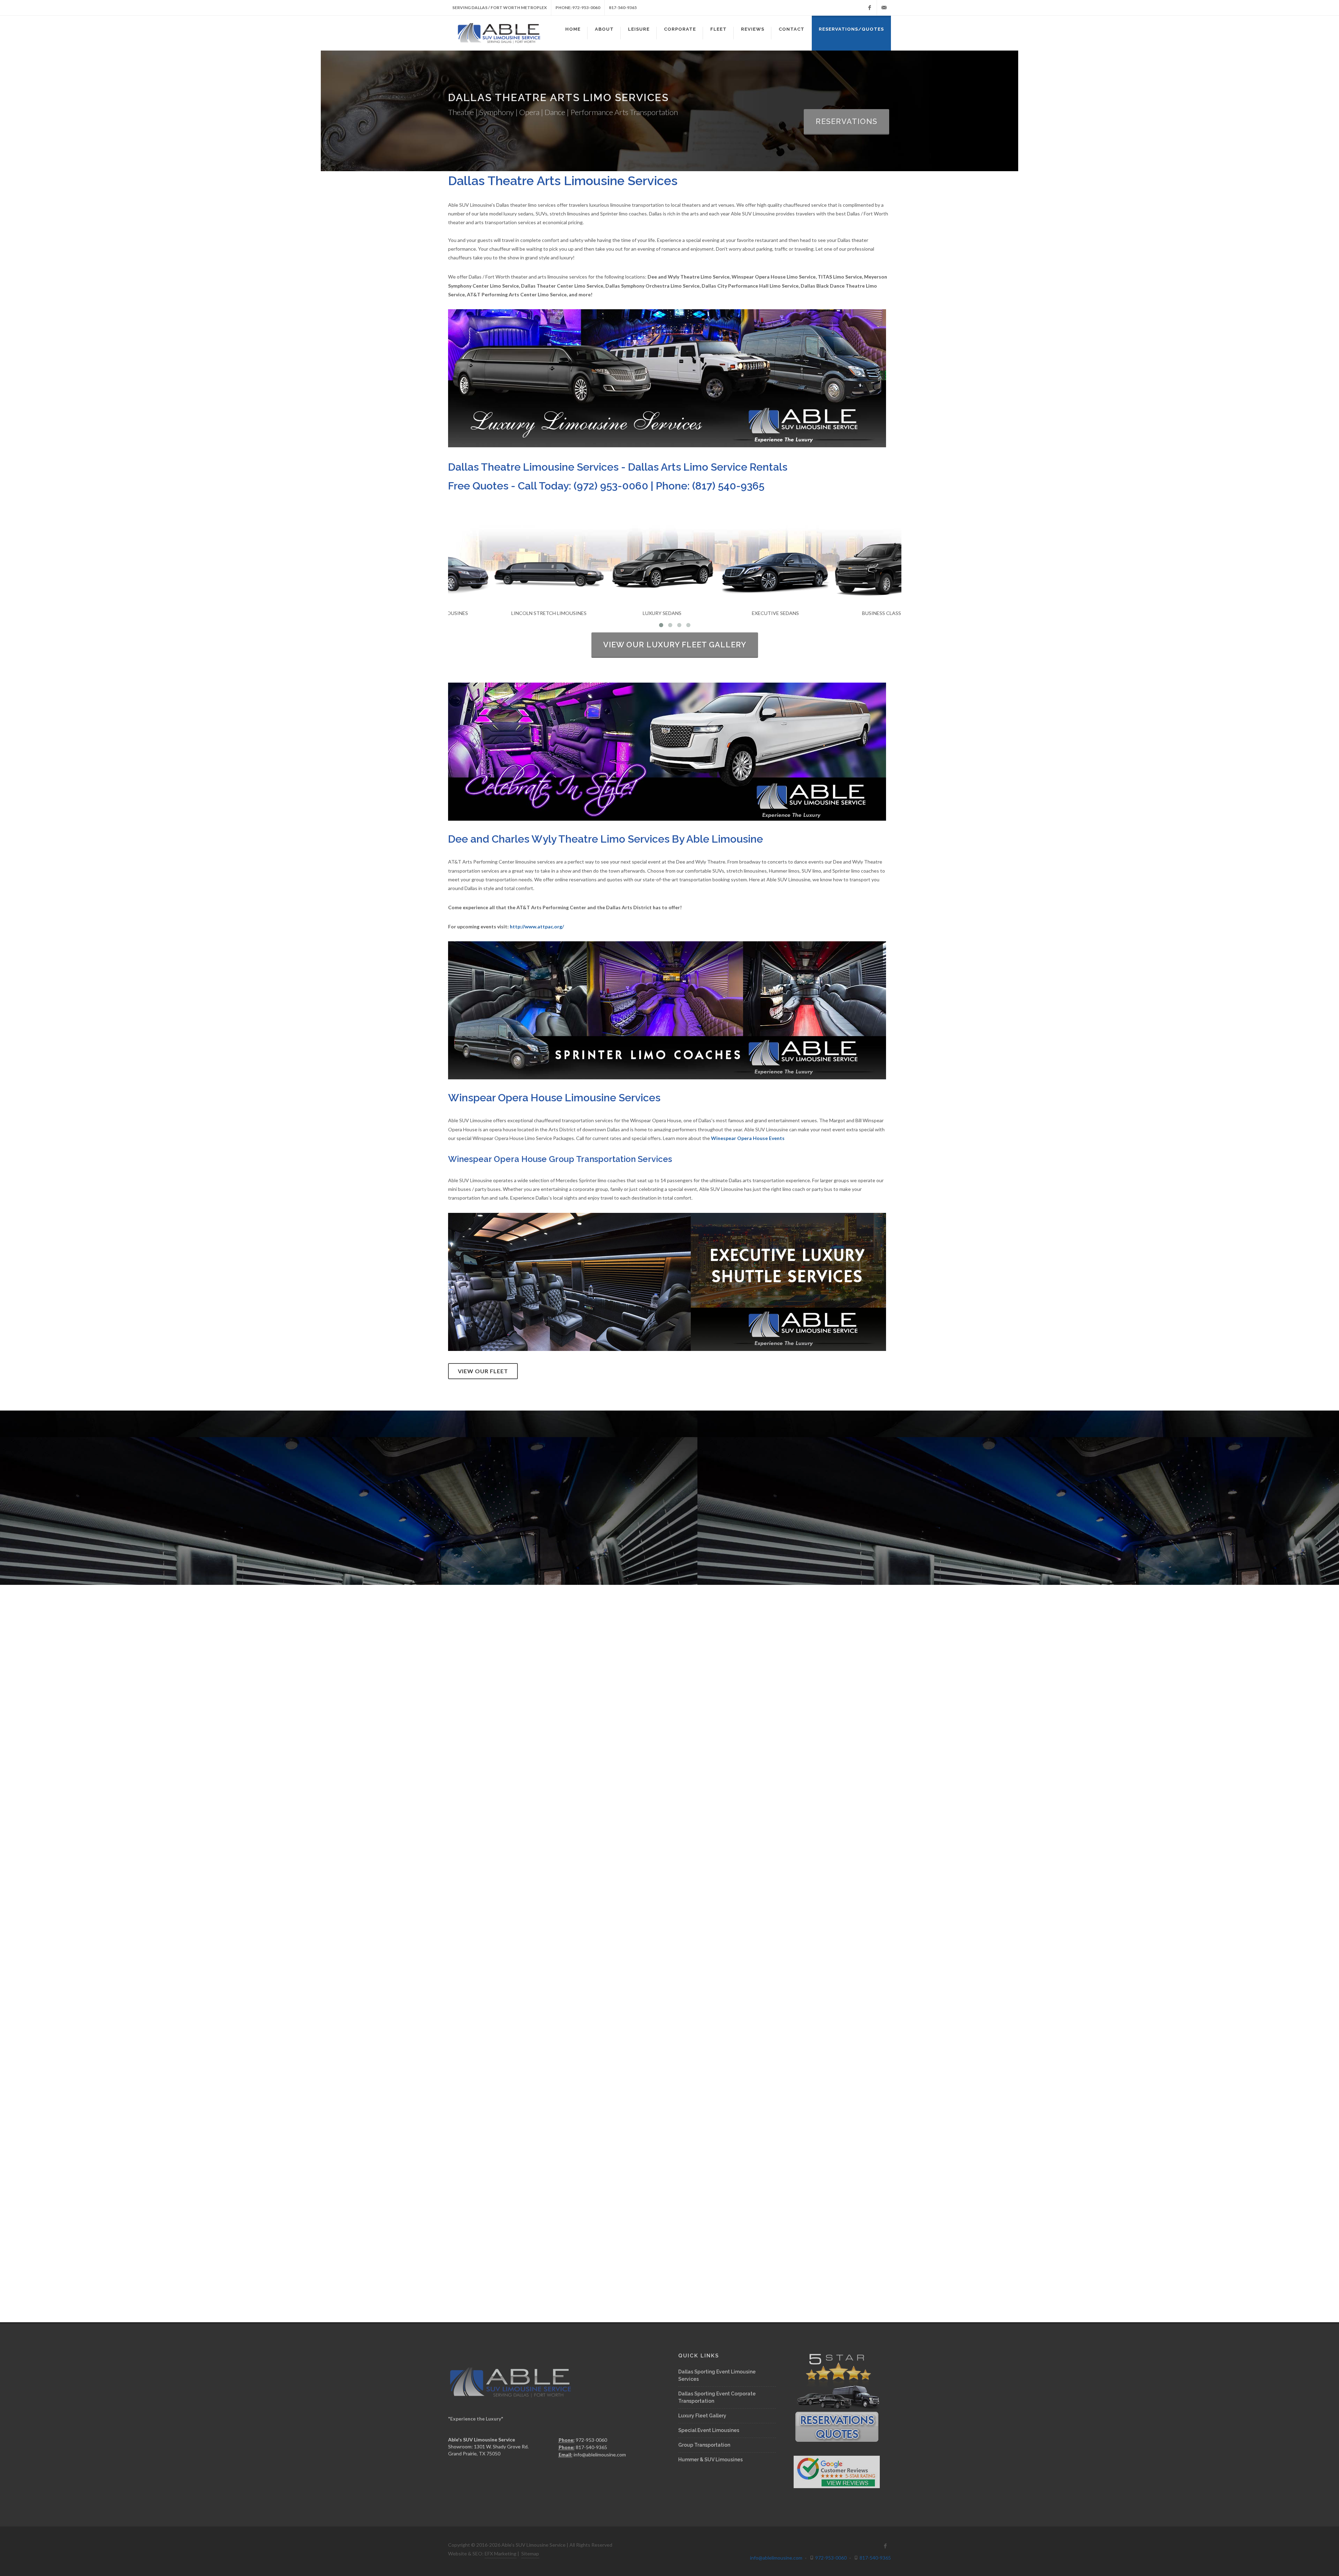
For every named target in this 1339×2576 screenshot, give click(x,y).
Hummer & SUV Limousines (710, 2460)
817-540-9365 (623, 7)
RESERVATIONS (846, 121)
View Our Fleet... (669, 1509)
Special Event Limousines (709, 2430)
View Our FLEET (483, 1371)
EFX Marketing (501, 2554)
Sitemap (530, 2554)
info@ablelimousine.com (600, 2455)
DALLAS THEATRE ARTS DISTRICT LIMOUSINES (670, 1489)
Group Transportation (704, 2445)
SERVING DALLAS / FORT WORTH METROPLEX (500, 7)
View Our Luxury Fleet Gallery (675, 645)
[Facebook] (870, 8)
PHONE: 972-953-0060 (578, 7)
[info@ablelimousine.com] (884, 8)
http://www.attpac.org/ (537, 926)
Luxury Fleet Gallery (702, 2416)
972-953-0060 (830, 2558)
